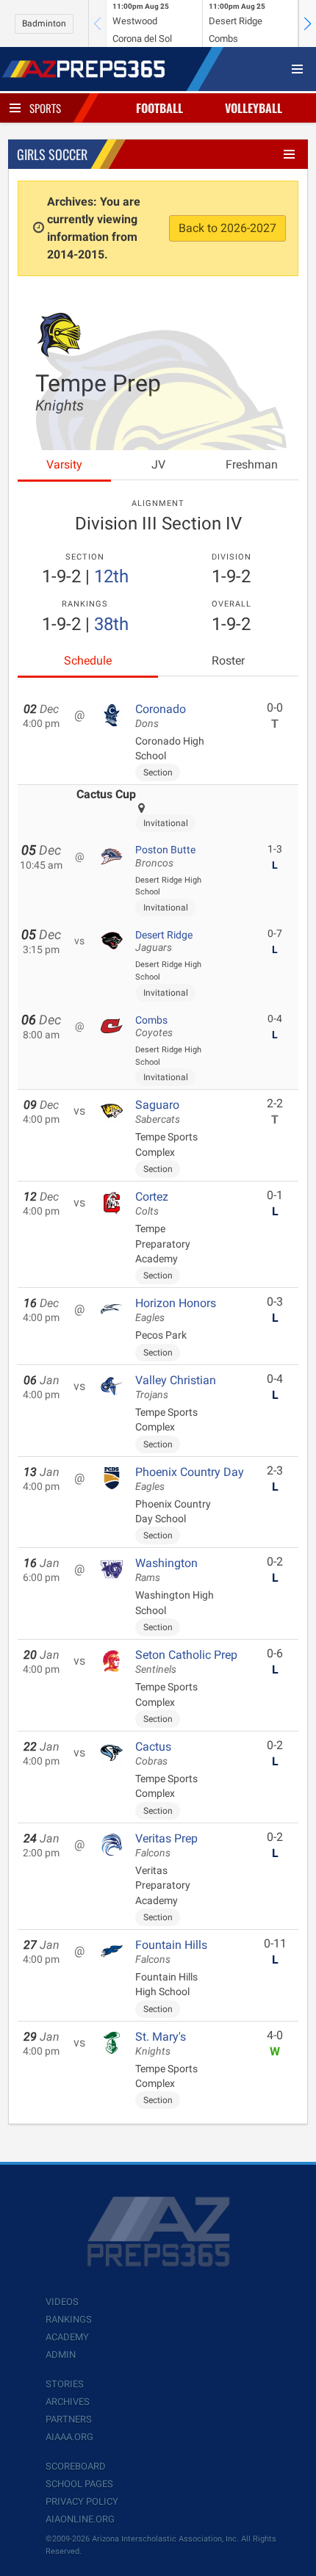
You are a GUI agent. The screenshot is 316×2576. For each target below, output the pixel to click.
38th (111, 624)
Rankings (69, 2319)
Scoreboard (76, 2466)
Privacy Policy (82, 2501)
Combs (154, 1027)
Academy (67, 2337)
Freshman (252, 464)
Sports (45, 108)
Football (159, 108)
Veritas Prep (166, 1845)
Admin (61, 2355)
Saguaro (158, 1112)
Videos (62, 2302)
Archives (68, 2402)
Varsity (64, 464)
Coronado (161, 716)
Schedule (88, 661)
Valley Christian (176, 1387)
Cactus (153, 1754)
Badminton (44, 23)
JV (158, 464)
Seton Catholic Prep (186, 1662)
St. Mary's (161, 2044)
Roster (228, 661)
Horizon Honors (176, 1310)
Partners (69, 2419)
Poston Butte (165, 856)
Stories (65, 2384)
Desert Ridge (164, 941)
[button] (307, 23)
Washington (166, 1570)
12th (111, 576)
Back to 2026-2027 (227, 228)
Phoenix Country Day (190, 1479)
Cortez (152, 1204)
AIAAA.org (69, 2437)
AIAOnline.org (80, 2519)
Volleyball (254, 108)
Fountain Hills (171, 1952)
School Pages (79, 2484)
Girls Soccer (52, 154)
